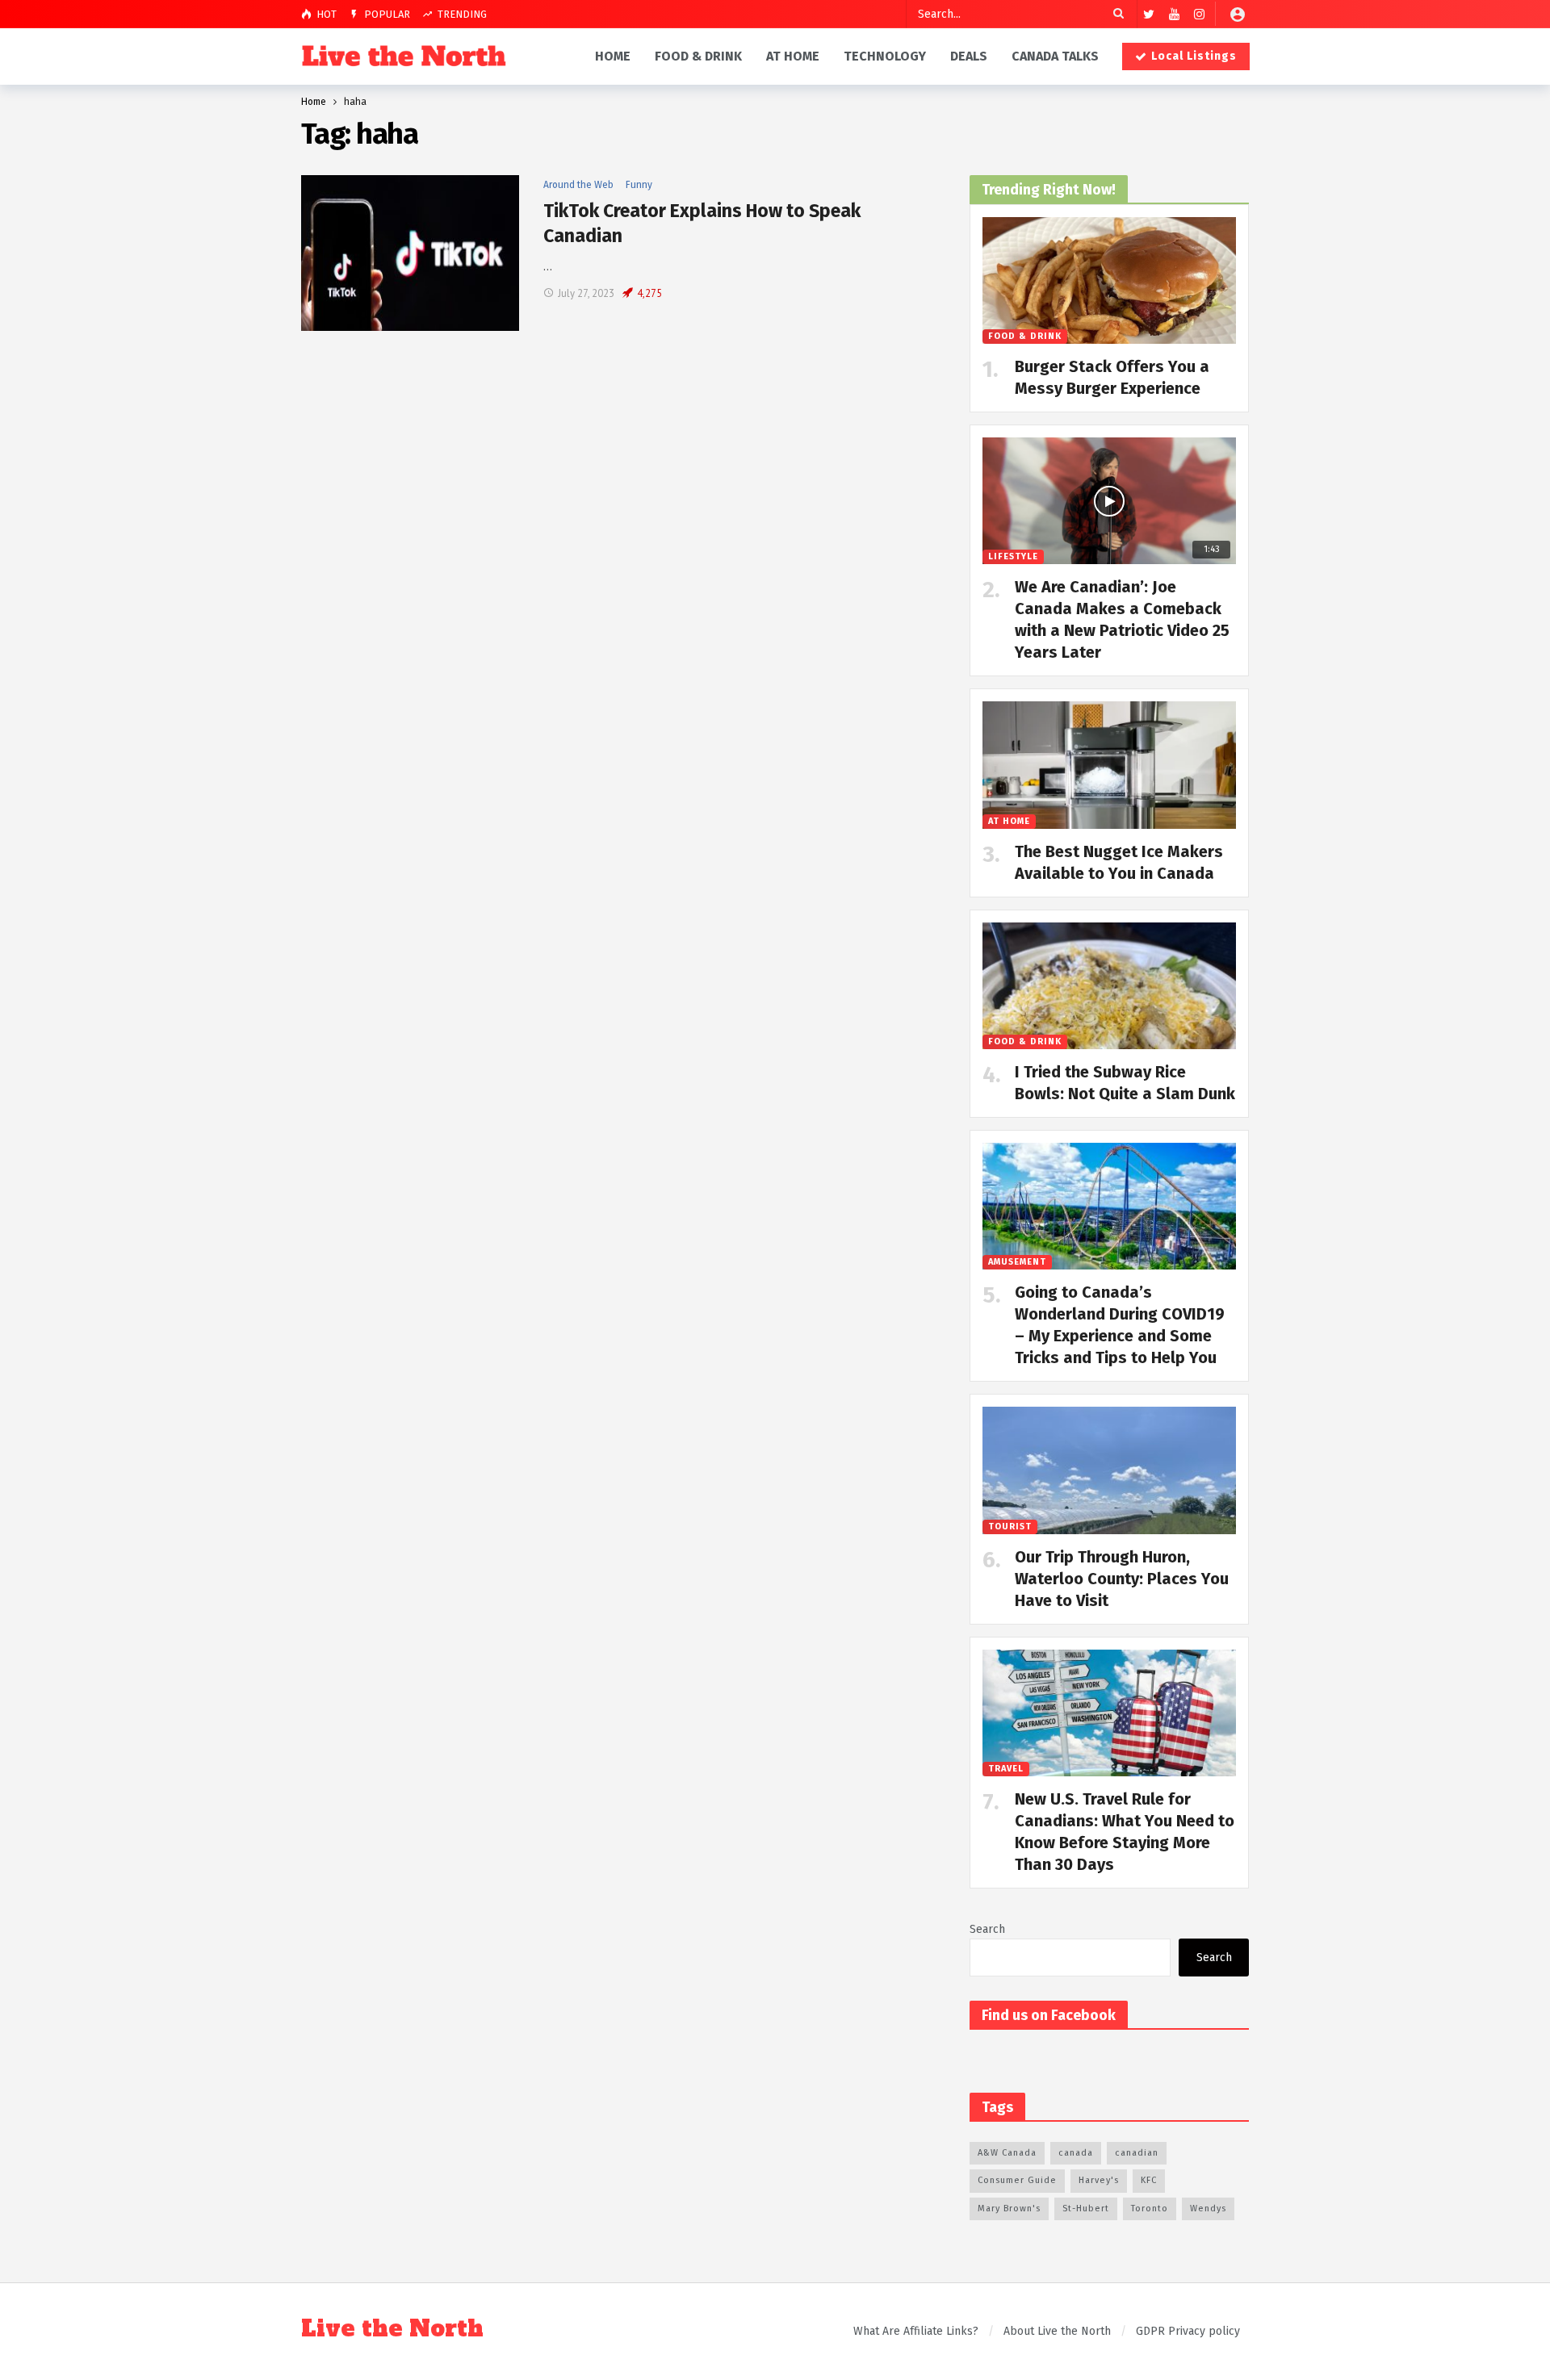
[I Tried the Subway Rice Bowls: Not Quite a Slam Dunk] (1110, 986)
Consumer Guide (1017, 2180)
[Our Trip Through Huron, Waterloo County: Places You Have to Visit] (1110, 1470)
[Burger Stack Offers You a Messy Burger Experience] (1110, 280)
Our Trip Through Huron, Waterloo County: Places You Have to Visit (1122, 1579)
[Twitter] (1149, 14)
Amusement (1017, 1262)
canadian (1137, 2153)
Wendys (1208, 2209)
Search (987, 1929)
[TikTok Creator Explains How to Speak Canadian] (410, 253)
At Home (1009, 821)
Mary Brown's (1009, 2209)
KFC (1149, 2180)
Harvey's (1099, 2180)
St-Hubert (1086, 2209)
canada (1076, 2153)
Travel (1006, 1769)
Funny (639, 185)
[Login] (1238, 14)
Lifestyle (1013, 556)
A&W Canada (1007, 2153)
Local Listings (1194, 56)
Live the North (392, 2329)
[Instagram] (1199, 14)
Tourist (1010, 1527)
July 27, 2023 (586, 293)
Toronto (1150, 2209)
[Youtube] (1174, 14)
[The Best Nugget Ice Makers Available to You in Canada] (1110, 765)
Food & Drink (1025, 336)
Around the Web (578, 185)
